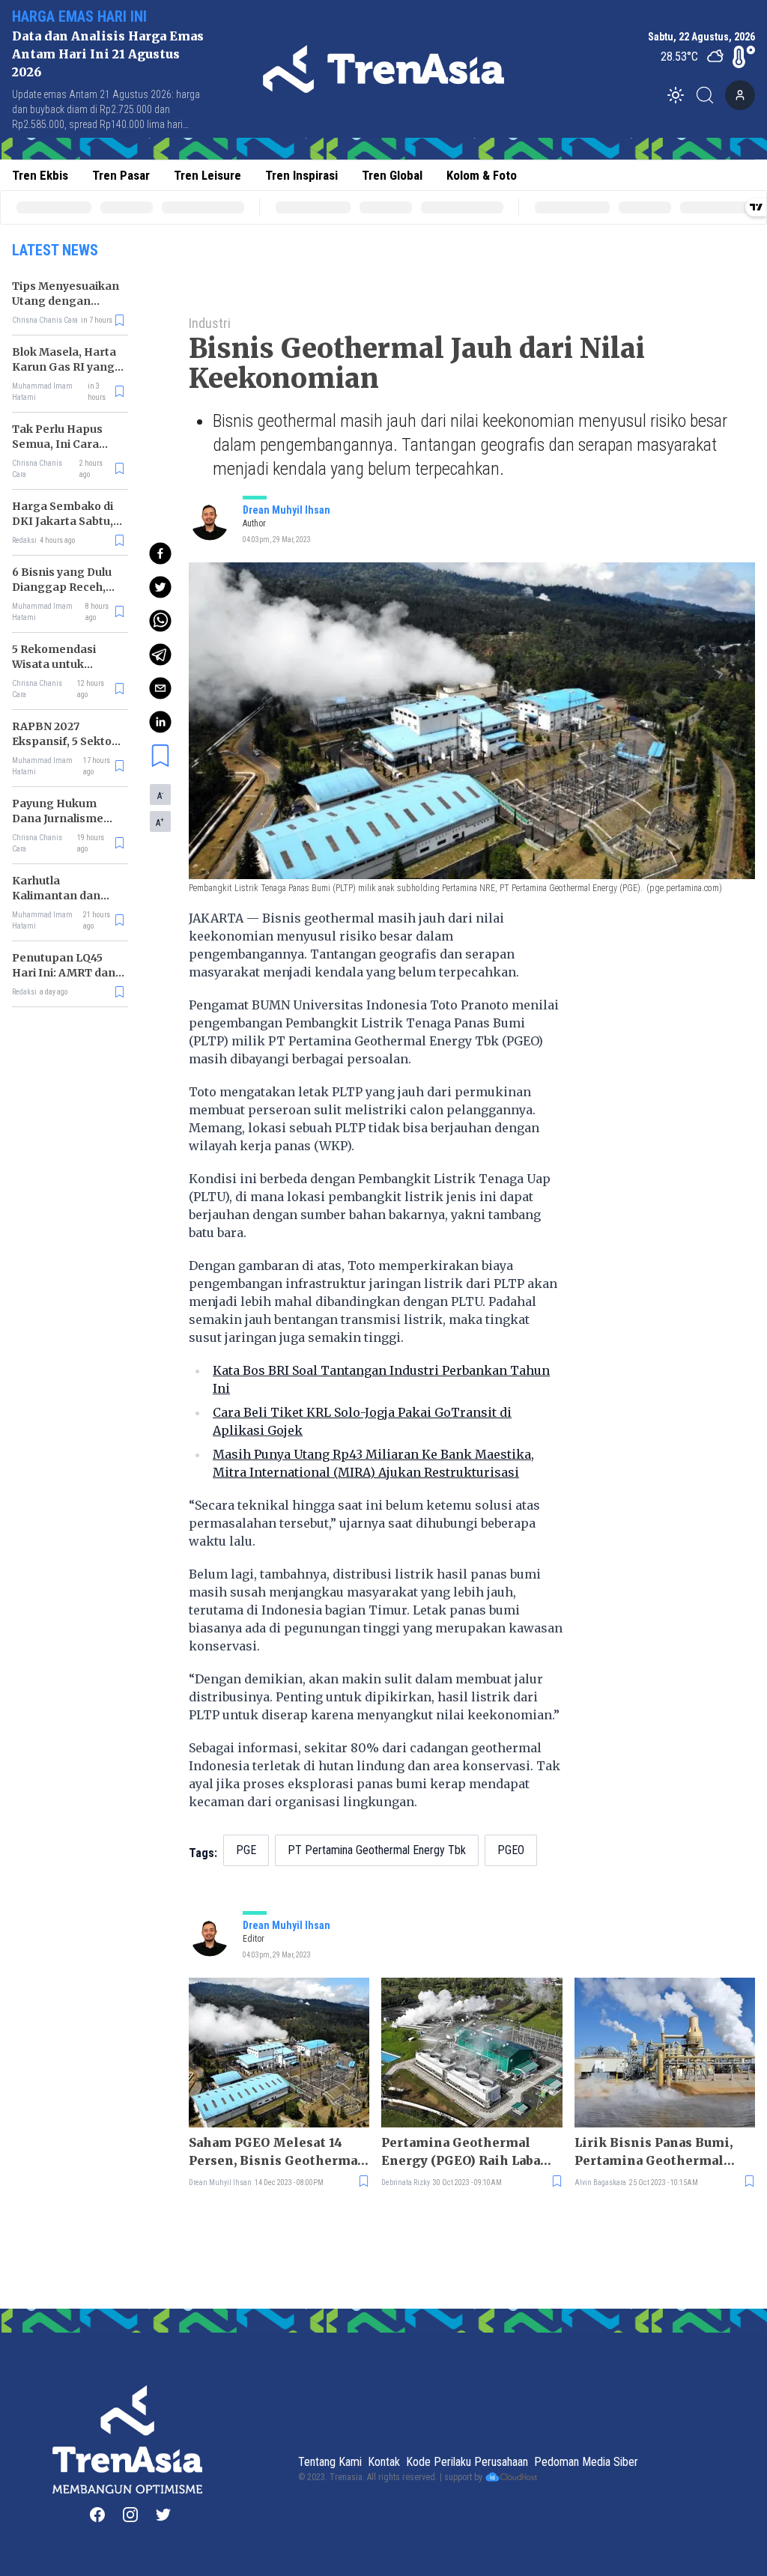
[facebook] (160, 553)
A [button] (160, 795)
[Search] (709, 95)
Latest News (55, 250)
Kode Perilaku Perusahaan (467, 2462)
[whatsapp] (160, 621)
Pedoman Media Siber (586, 2462)
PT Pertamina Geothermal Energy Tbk (377, 1850)
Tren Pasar (121, 175)
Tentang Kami (330, 2462)
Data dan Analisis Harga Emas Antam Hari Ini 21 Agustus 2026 (108, 54)
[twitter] (160, 587)
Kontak (384, 2462)
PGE (246, 1850)
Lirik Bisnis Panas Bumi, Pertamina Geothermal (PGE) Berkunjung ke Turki (662, 2152)
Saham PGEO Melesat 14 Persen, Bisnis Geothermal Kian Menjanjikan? (276, 2152)
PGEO (511, 1850)
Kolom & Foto (482, 175)
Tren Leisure (207, 175)
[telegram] (160, 654)
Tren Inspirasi (301, 175)
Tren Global (392, 175)
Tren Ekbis (40, 175)
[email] (160, 688)
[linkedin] (160, 722)
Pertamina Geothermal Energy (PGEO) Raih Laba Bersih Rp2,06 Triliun (461, 2152)
